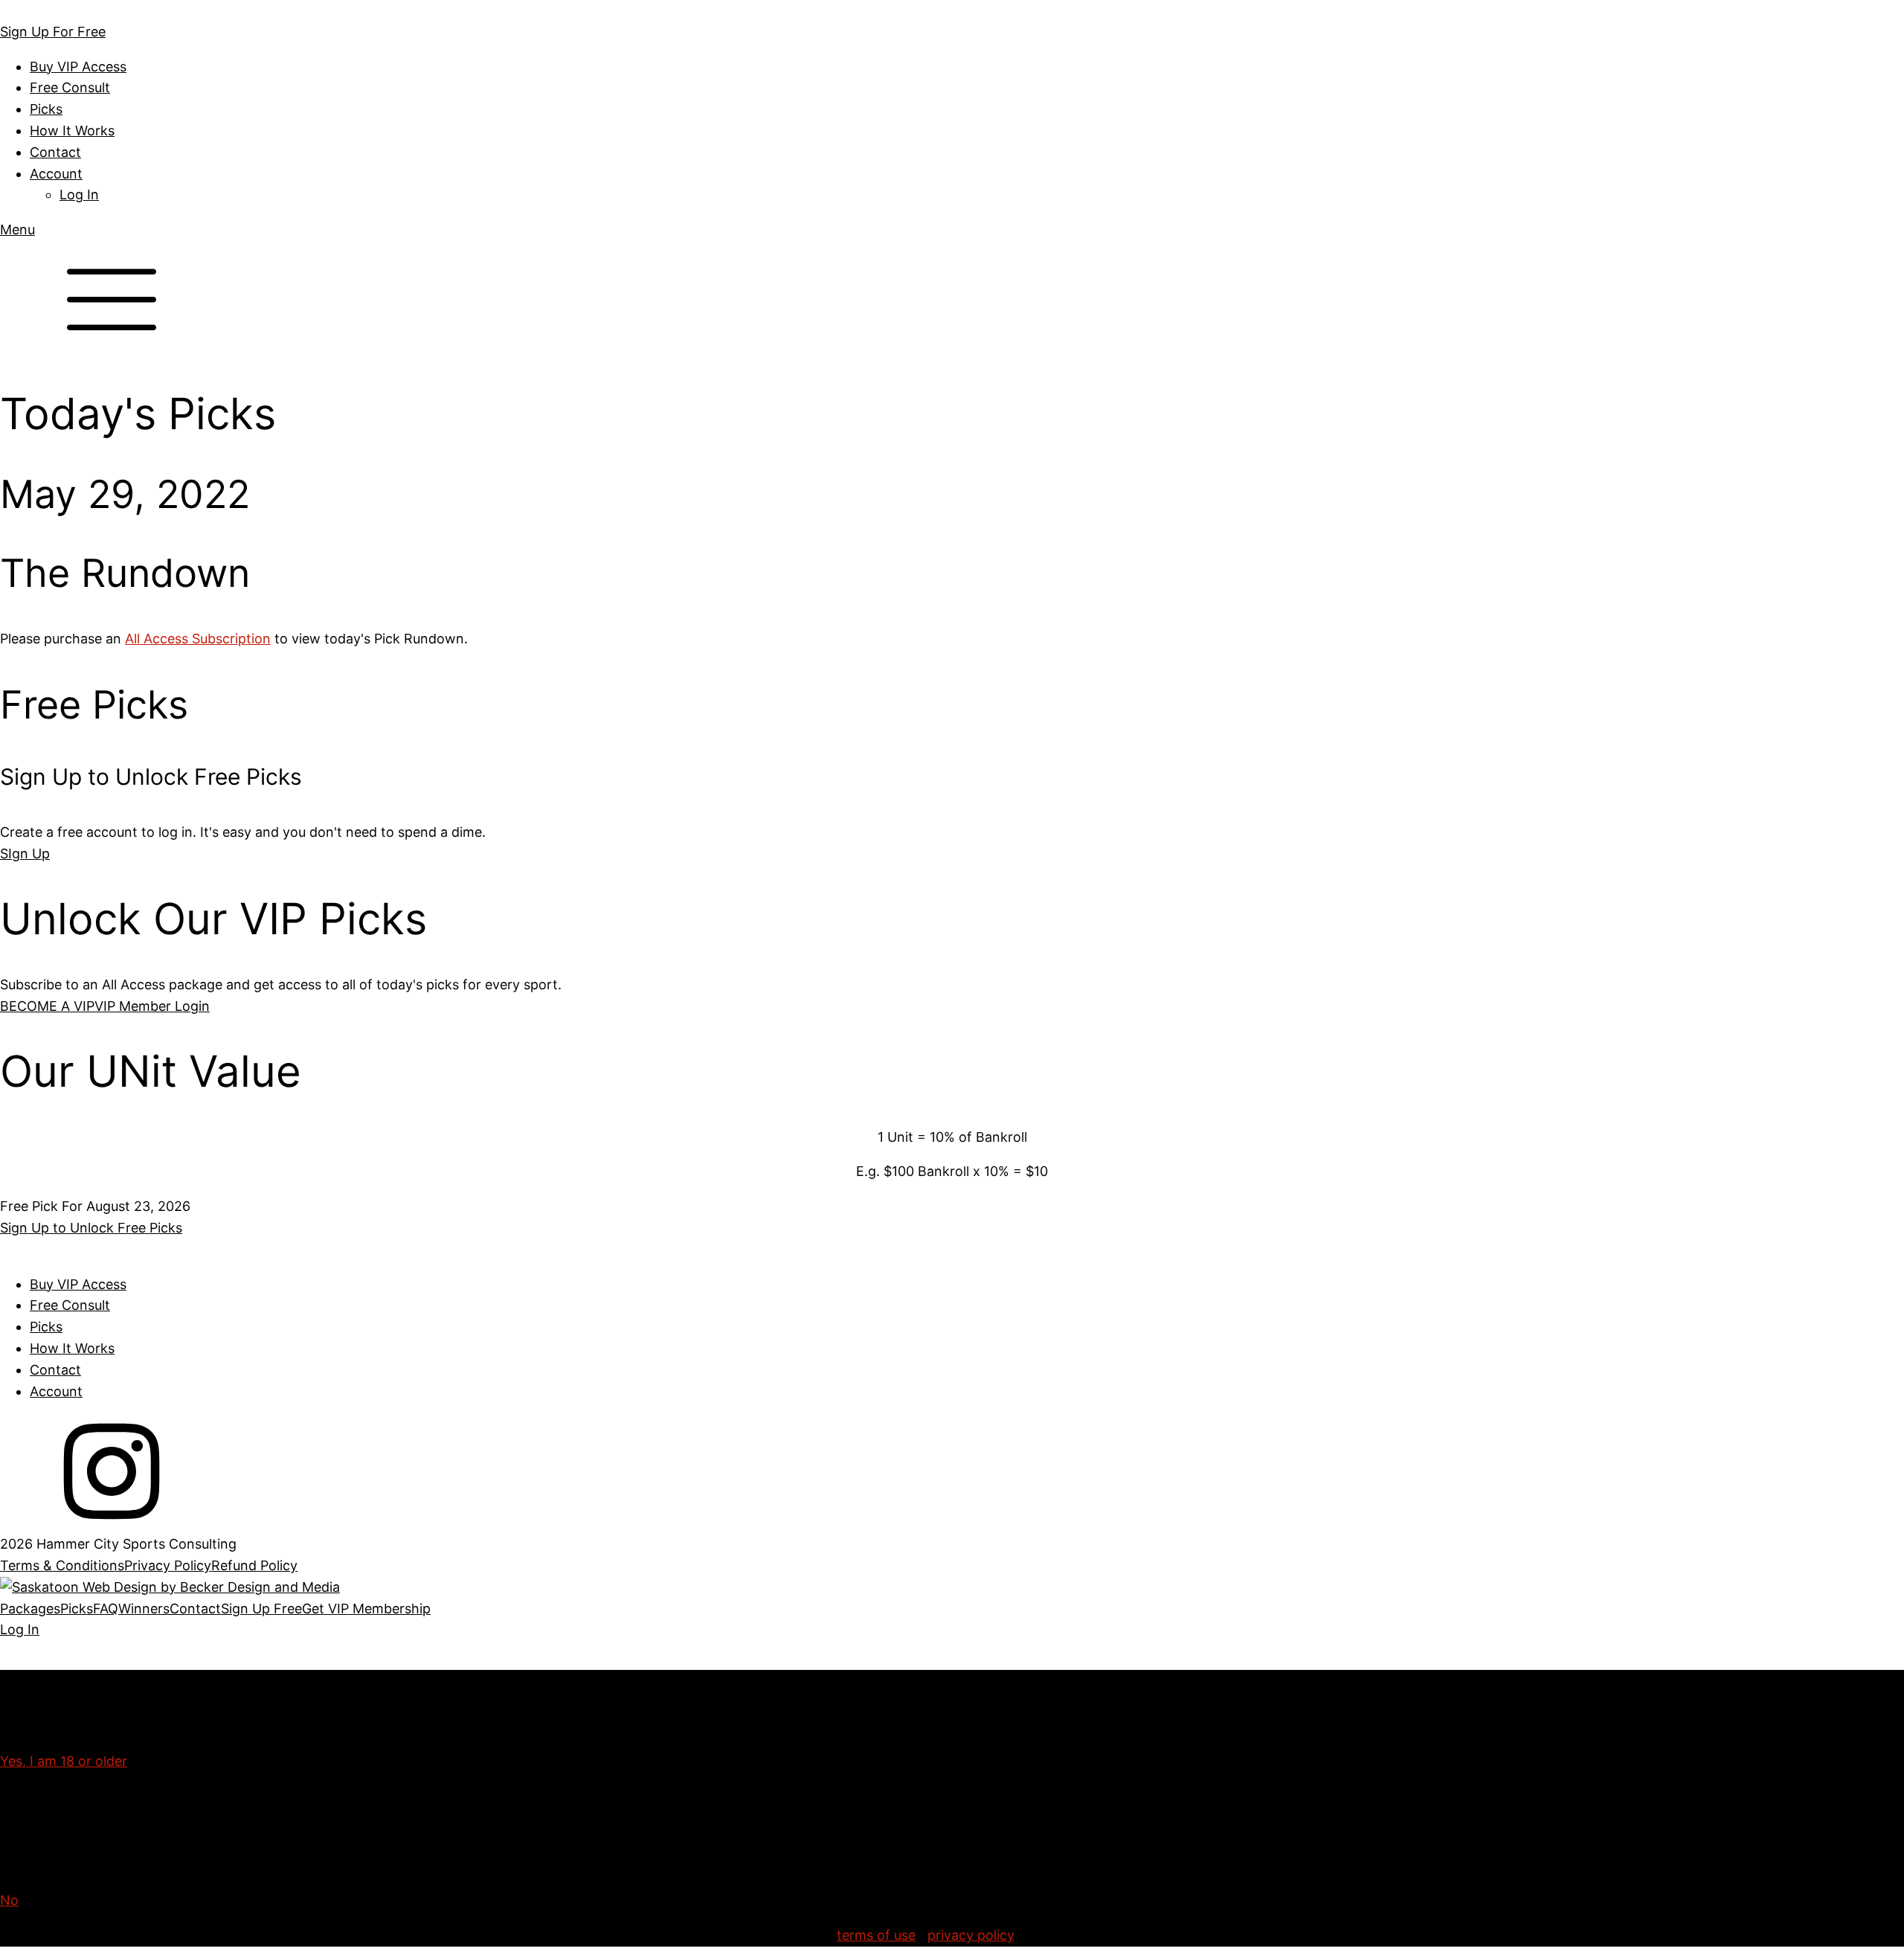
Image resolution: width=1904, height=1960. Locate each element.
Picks (46, 109)
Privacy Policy (168, 1565)
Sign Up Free (261, 1609)
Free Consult (70, 87)
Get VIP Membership (366, 1609)
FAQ (106, 1609)
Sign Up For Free (53, 32)
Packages (30, 1609)
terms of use (876, 1935)
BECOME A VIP (47, 1006)
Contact (55, 152)
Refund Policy (254, 1565)
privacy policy (971, 1935)
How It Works (72, 131)
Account (56, 174)
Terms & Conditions (62, 1565)
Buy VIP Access (78, 67)
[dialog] (952, 1620)
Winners (144, 1609)
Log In (79, 195)
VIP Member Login (152, 1006)
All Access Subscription (198, 639)
